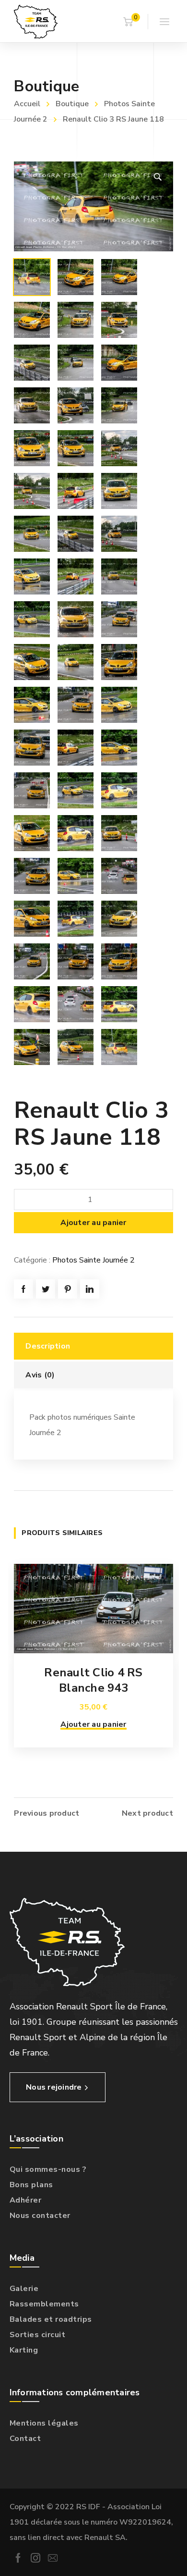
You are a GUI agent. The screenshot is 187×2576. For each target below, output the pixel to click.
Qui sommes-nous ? (48, 2169)
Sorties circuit (38, 2335)
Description (48, 1346)
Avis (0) (40, 1375)
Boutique (72, 104)
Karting (24, 2350)
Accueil (27, 104)
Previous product (47, 1813)
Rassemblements (44, 2304)
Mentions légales (44, 2423)
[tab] (93, 1346)
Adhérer (26, 2200)
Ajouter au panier (93, 1223)
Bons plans (31, 2185)
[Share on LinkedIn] (90, 1289)
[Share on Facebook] (23, 1289)
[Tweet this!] (46, 1289)
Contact (25, 2439)
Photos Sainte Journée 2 (93, 1260)
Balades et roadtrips (51, 2319)
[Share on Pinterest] (68, 1289)
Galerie (24, 2289)
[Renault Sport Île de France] (36, 21)
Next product (147, 1813)
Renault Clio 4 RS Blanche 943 (93, 1680)
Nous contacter (40, 2216)
